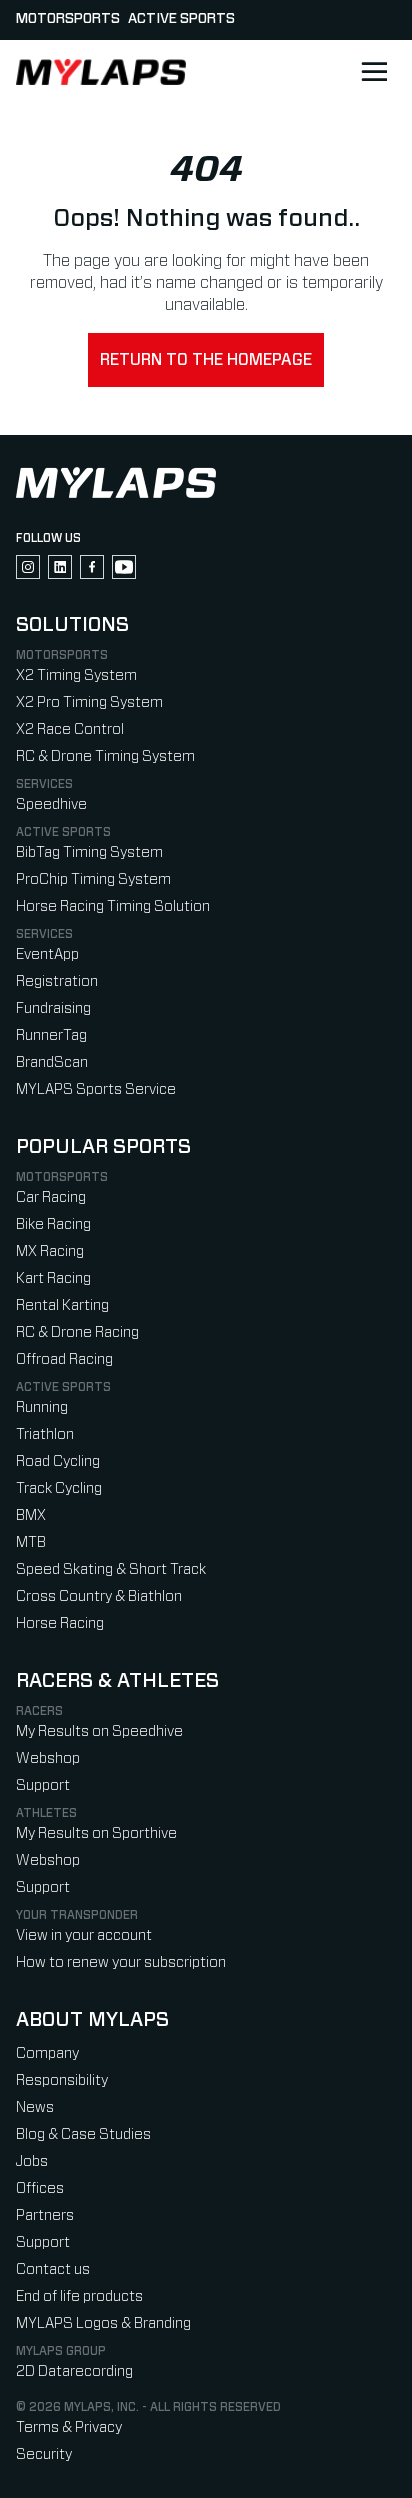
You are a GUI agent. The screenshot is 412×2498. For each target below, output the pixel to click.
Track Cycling (59, 1488)
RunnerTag (51, 1035)
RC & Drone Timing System (105, 756)
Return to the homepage (206, 360)
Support (43, 1785)
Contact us (53, 2269)
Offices (40, 2188)
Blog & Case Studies (83, 2134)
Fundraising (53, 1008)
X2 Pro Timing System (89, 702)
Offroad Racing (64, 1359)
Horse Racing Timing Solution (113, 906)
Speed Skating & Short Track (111, 1569)
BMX (31, 1515)
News (35, 2107)
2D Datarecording (74, 2371)
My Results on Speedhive (99, 1731)
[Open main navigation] (374, 72)
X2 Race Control (70, 729)
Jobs (32, 2161)
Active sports (181, 19)
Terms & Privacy (69, 2427)
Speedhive (51, 804)
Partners (45, 2215)
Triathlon (45, 1434)
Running (42, 1407)
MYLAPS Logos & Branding (103, 2323)
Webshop (48, 1758)
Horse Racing (60, 1623)
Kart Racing (53, 1278)
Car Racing (51, 1197)
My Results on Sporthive (96, 1833)
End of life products (79, 2296)
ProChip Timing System (93, 879)
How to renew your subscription (121, 1962)
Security (44, 2454)
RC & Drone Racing (77, 1332)
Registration (57, 981)
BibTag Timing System (89, 852)
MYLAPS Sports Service (96, 1089)
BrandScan (52, 1062)
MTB (31, 1542)
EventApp (47, 954)
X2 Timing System (76, 675)
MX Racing (50, 1251)
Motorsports (68, 19)
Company (47, 2053)
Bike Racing (53, 1224)
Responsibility (62, 2080)
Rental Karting (62, 1305)
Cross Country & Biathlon (99, 1596)
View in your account (84, 1935)
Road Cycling (58, 1461)
